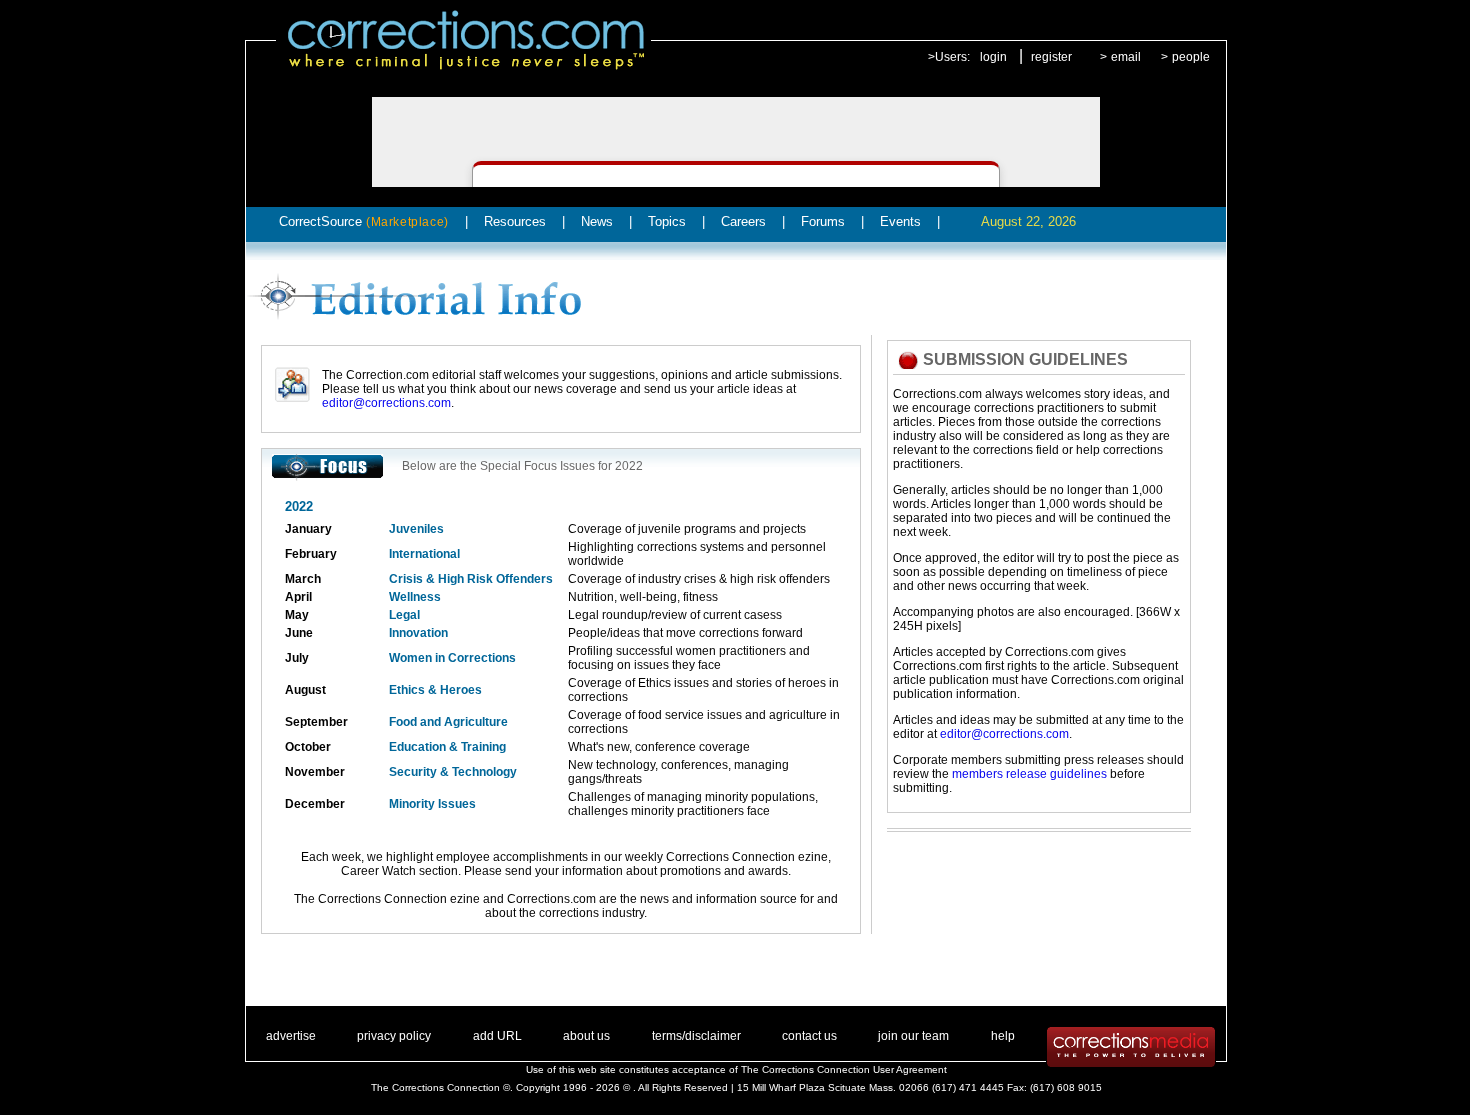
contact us (809, 1036)
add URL (497, 1036)
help (1003, 1036)
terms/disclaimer (696, 1036)
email (1126, 57)
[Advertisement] (1029, 895)
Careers (743, 221)
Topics (667, 221)
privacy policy (394, 1036)
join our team (913, 1036)
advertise (291, 1036)
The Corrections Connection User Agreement (844, 1069)
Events (900, 221)
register (1051, 57)
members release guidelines (1029, 774)
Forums (823, 221)
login (993, 57)
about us (586, 1036)
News (597, 221)
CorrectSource (364, 221)
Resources (515, 221)
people (1191, 57)
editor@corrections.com (386, 403)
